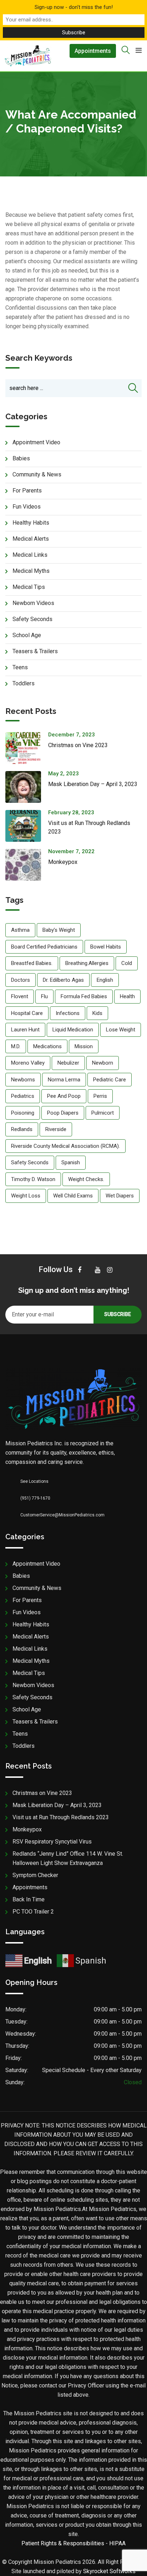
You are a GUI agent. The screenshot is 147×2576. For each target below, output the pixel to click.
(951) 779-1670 (35, 1498)
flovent (20, 996)
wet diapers (120, 1196)
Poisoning (23, 1113)
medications (47, 1046)
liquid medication (73, 1030)
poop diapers (63, 1113)
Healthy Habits (31, 523)
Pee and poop (64, 1096)
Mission (84, 1046)
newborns (23, 1080)
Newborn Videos (33, 603)
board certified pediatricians (44, 947)
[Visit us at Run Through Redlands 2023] (27, 826)
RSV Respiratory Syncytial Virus (52, 1842)
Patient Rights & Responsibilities (63, 2543)
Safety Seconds (32, 619)
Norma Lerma (64, 1080)
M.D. (16, 1046)
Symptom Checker (35, 1875)
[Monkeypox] (27, 865)
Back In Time (29, 1899)
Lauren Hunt (25, 1030)
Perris (100, 1096)
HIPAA (117, 2543)
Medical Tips (29, 587)
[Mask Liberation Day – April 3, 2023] (27, 787)
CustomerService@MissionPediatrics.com (62, 1515)
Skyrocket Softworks (109, 2571)
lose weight (121, 1030)
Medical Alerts (31, 539)
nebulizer (68, 1063)
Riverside (56, 1129)
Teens (20, 667)
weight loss (26, 1196)
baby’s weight (59, 930)
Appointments (93, 51)
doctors (21, 980)
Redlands (22, 1129)
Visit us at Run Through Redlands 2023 (61, 1817)
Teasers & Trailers (35, 651)
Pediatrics (23, 1096)
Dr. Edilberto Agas (63, 980)
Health (127, 996)
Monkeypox (63, 862)
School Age (27, 635)
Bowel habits (106, 947)
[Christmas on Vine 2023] (27, 748)
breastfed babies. (32, 963)
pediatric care (110, 1080)
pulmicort (103, 1113)
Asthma (20, 930)
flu (44, 996)
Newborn (103, 1063)
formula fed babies (84, 996)
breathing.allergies (87, 963)
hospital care (27, 1013)
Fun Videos (27, 507)
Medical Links (30, 555)
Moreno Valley (28, 1063)
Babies (21, 458)
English (105, 980)
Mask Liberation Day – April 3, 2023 (93, 784)
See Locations (34, 1481)
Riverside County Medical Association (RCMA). (65, 1146)
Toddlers (24, 683)
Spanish (71, 1162)
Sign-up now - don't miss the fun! (74, 7)
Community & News (37, 474)
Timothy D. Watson (33, 1179)
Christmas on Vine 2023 (78, 745)
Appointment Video (36, 442)
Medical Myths (31, 571)
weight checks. (86, 1179)
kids (97, 1013)
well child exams (73, 1196)
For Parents (27, 491)
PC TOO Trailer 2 (33, 1912)
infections (68, 1013)
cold (127, 963)
